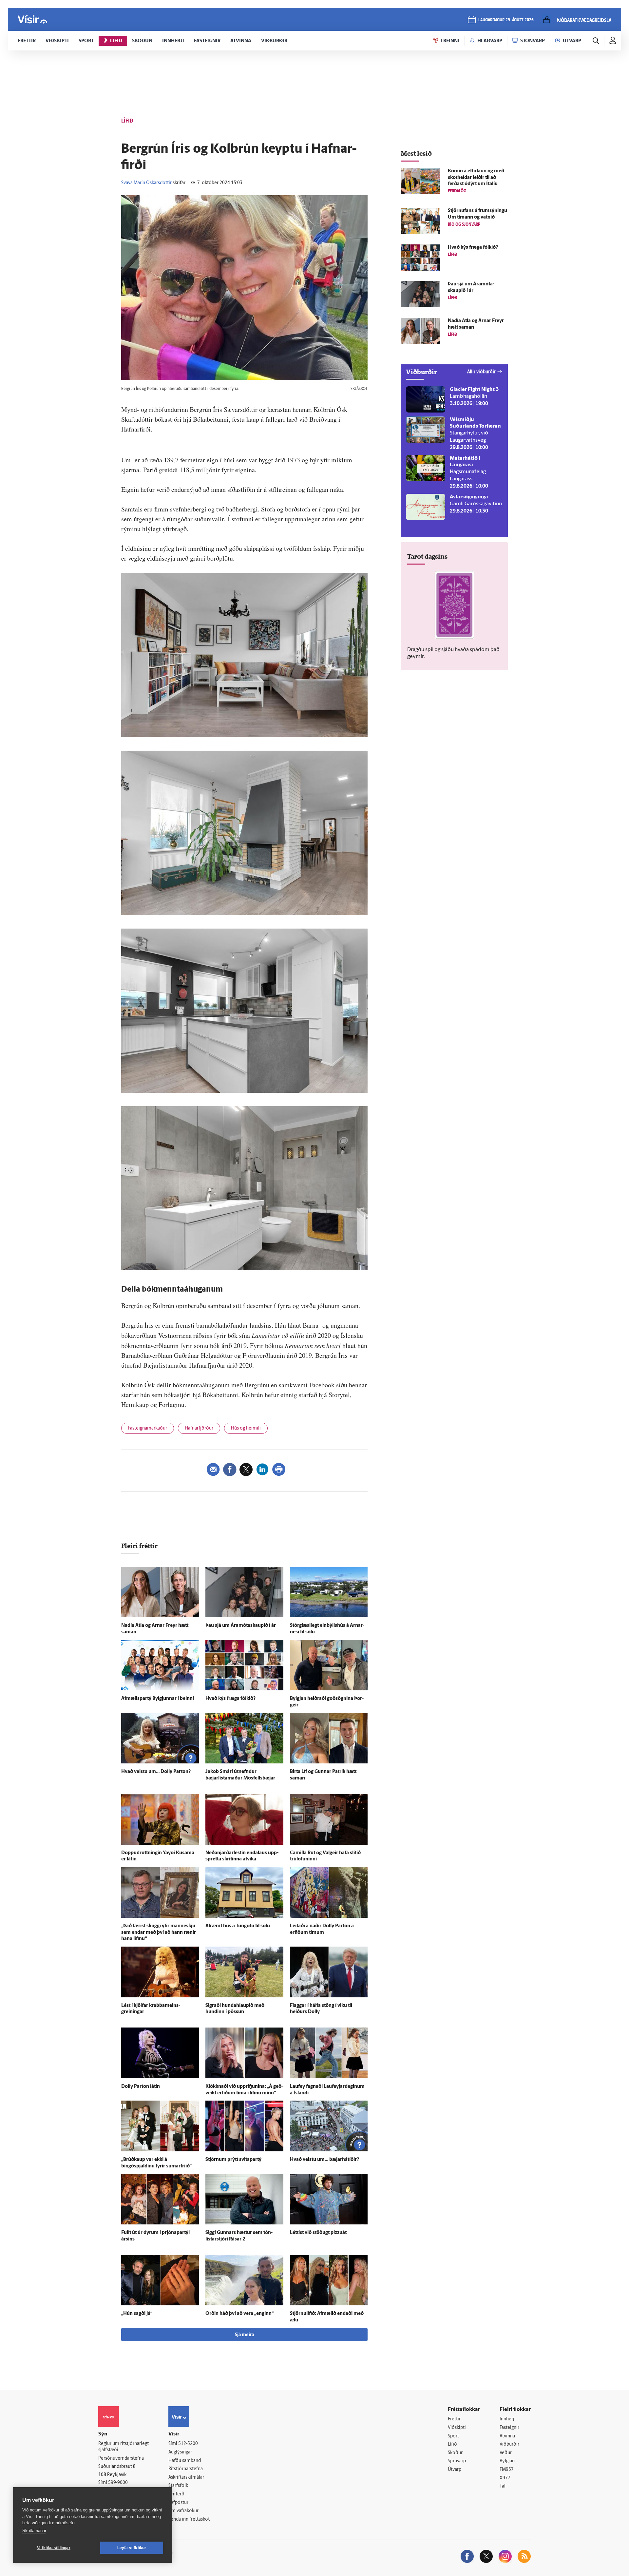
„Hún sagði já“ (137, 2314)
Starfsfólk (178, 2486)
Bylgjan (507, 2461)
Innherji (508, 2419)
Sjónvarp (457, 2461)
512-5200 (188, 2444)
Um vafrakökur (183, 2511)
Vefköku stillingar (54, 2548)
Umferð (176, 2494)
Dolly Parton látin (141, 2087)
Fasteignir (509, 2428)
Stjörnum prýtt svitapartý (233, 2160)
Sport (453, 2436)
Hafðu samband (185, 2461)
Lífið (452, 2444)
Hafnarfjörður (199, 1428)
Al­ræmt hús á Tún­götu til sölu (238, 1926)
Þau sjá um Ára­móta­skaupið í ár (241, 1626)
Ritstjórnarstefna (186, 2469)
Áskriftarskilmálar (186, 2478)
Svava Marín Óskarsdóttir (146, 183)
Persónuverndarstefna (121, 2459)
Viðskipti (457, 2428)
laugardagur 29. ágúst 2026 (506, 20)
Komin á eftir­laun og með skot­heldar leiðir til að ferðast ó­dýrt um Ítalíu (476, 178)
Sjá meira (244, 2335)
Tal (503, 2486)
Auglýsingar (180, 2452)
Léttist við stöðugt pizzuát (318, 2233)
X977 (505, 2478)
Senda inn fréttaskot (189, 2519)
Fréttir (454, 2419)
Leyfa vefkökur (132, 2548)
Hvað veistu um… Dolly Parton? (156, 1772)
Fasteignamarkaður (148, 1428)
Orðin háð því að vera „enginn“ (239, 2314)
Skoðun (456, 2453)
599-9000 (118, 2483)
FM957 (507, 2470)
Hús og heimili (246, 1428)
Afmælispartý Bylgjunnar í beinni (158, 1699)
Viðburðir (509, 2444)
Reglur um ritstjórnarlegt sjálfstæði (124, 2447)
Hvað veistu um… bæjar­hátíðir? (324, 2160)
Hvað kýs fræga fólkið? (230, 1699)
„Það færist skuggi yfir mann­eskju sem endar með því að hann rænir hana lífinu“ (159, 1933)
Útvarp (455, 2470)
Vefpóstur (178, 2503)
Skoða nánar (34, 2531)
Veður (506, 2453)
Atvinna (507, 2436)
